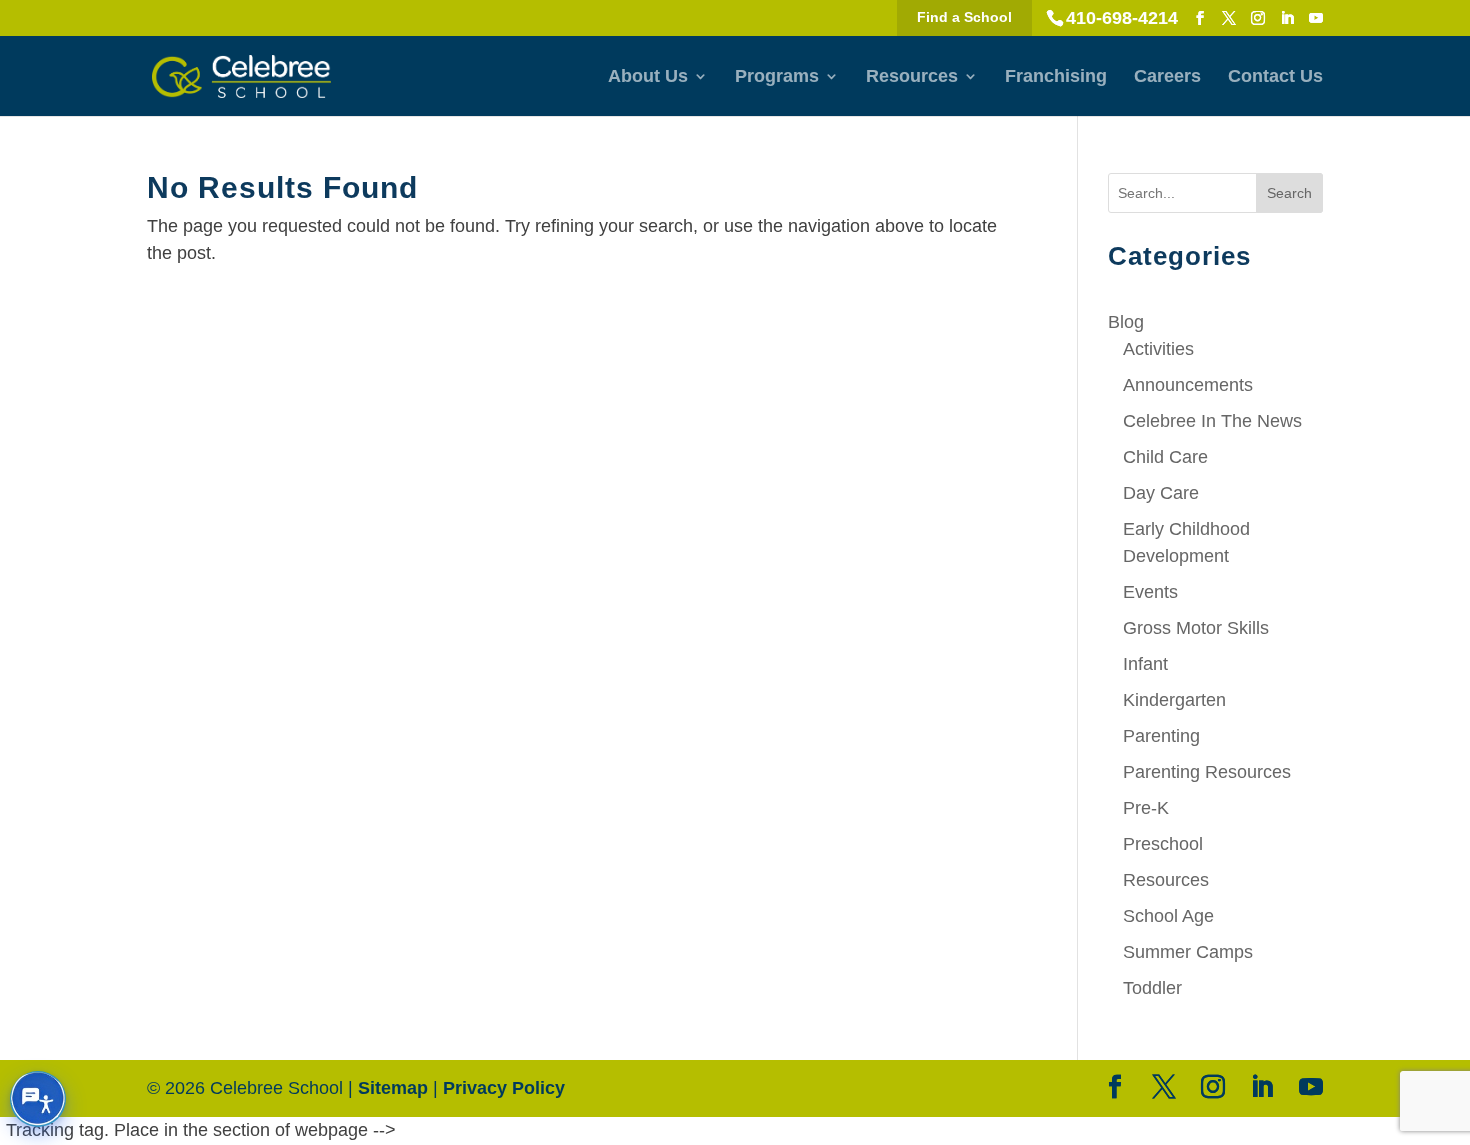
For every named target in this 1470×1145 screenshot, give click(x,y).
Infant (1145, 664)
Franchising (1056, 77)
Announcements (1188, 385)
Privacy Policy (504, 1088)
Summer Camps (1188, 952)
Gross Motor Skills (1196, 628)
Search (1289, 193)
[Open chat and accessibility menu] (38, 1099)
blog (1126, 322)
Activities (1158, 349)
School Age (1168, 916)
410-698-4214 (1122, 18)
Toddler (1152, 988)
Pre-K (1146, 808)
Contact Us (1275, 77)
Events (1150, 592)
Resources (912, 77)
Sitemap (393, 1088)
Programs (777, 77)
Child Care (1165, 457)
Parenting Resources (1207, 772)
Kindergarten (1174, 700)
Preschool (1163, 844)
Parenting (1161, 736)
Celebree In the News (1212, 421)
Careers (1167, 77)
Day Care (1161, 493)
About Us (648, 77)
